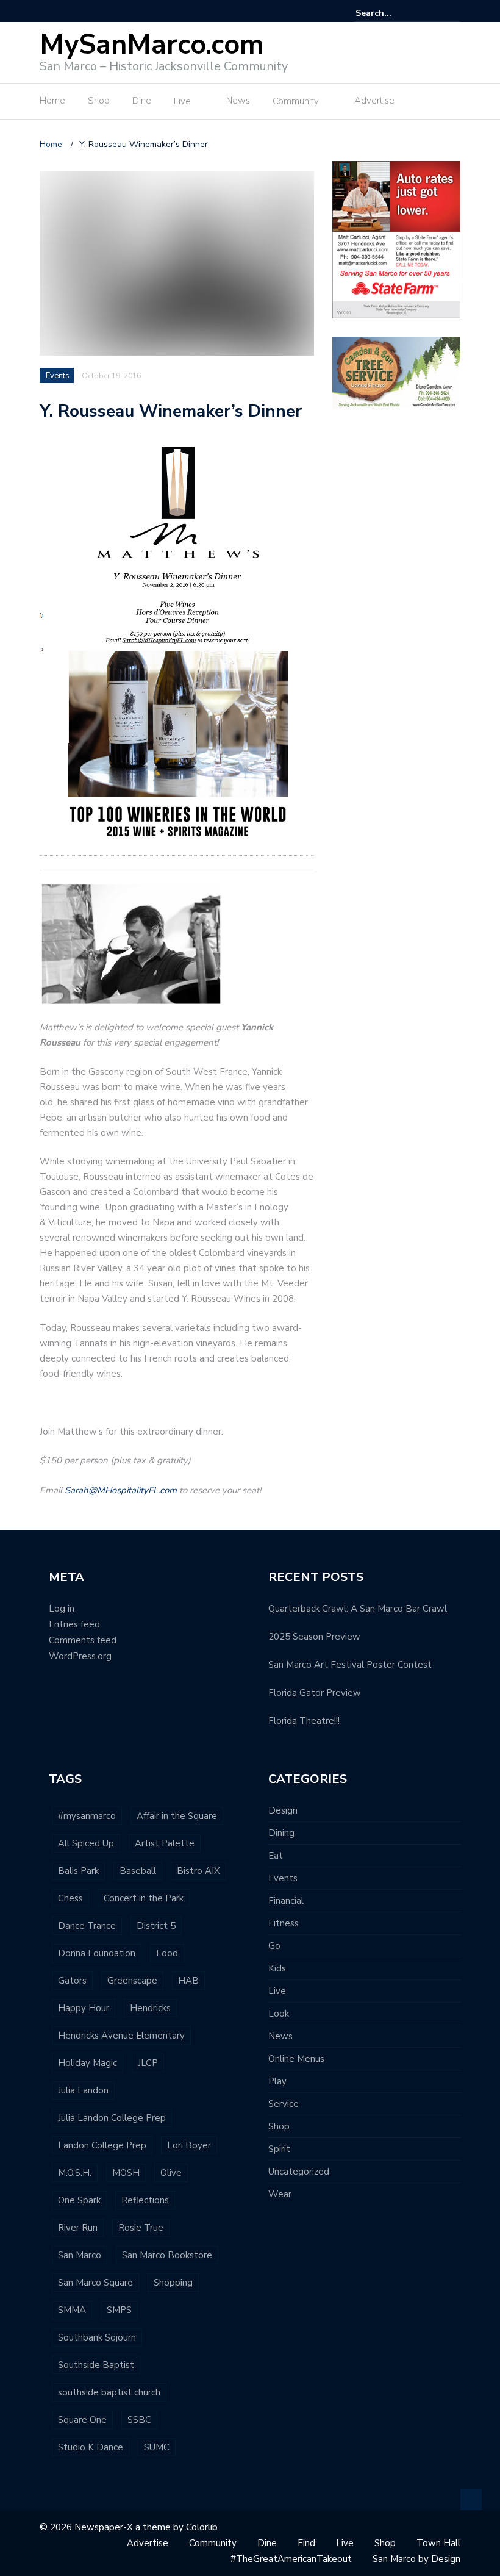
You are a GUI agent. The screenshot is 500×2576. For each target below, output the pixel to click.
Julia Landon (83, 2090)
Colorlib (202, 2527)
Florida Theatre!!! (304, 1721)
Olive (171, 2173)
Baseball (138, 1871)
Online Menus (296, 2059)
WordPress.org (80, 1656)
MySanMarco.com (152, 45)
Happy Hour (84, 2008)
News (238, 101)
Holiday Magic (87, 2063)
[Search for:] (393, 13)
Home (52, 101)
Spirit (279, 2149)
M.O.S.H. (75, 2173)
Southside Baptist (96, 2365)
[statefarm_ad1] (396, 239)
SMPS (119, 2310)
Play (277, 2081)
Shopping (173, 2283)
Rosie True (141, 2228)
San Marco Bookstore (167, 2255)
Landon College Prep (102, 2145)
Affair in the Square (177, 1816)
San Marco (80, 2255)
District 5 (156, 1926)
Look (279, 2014)
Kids (277, 1968)
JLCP (148, 2063)
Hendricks (150, 2008)
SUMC (157, 2447)
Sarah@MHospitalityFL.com (121, 1490)
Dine (142, 101)
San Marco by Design (416, 2559)
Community (296, 101)
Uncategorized (299, 2172)
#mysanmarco (87, 1816)
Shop (99, 101)
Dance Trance (87, 1926)
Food (167, 1953)
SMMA (72, 2310)
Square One (82, 2420)
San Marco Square (95, 2283)
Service (284, 2104)
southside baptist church (109, 2392)
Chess (70, 1898)
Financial (286, 1901)
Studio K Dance (91, 2447)
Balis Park (78, 1871)
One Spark (79, 2200)
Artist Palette (165, 1843)
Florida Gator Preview (315, 1693)
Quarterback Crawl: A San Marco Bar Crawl (358, 1609)
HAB (188, 1981)
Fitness (284, 1923)
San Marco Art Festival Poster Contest (350, 1665)
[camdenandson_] (396, 372)
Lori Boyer (189, 2145)
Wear (280, 2194)
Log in (62, 1609)
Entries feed (74, 1624)
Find (306, 2543)
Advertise (374, 101)
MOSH (126, 2173)
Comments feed (83, 1640)
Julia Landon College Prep (112, 2118)
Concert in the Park (144, 1898)
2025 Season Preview (314, 1637)
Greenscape (132, 1981)
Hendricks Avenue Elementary (121, 2036)
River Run (78, 2228)
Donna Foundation (97, 1953)
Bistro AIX (198, 1871)
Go (274, 1946)
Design (283, 1810)
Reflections (145, 2200)
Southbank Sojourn (97, 2337)
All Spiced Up (86, 1843)
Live (182, 101)
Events (58, 376)
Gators (72, 1981)
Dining (281, 1833)
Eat (276, 1856)
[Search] (453, 13)
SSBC (139, 2420)
